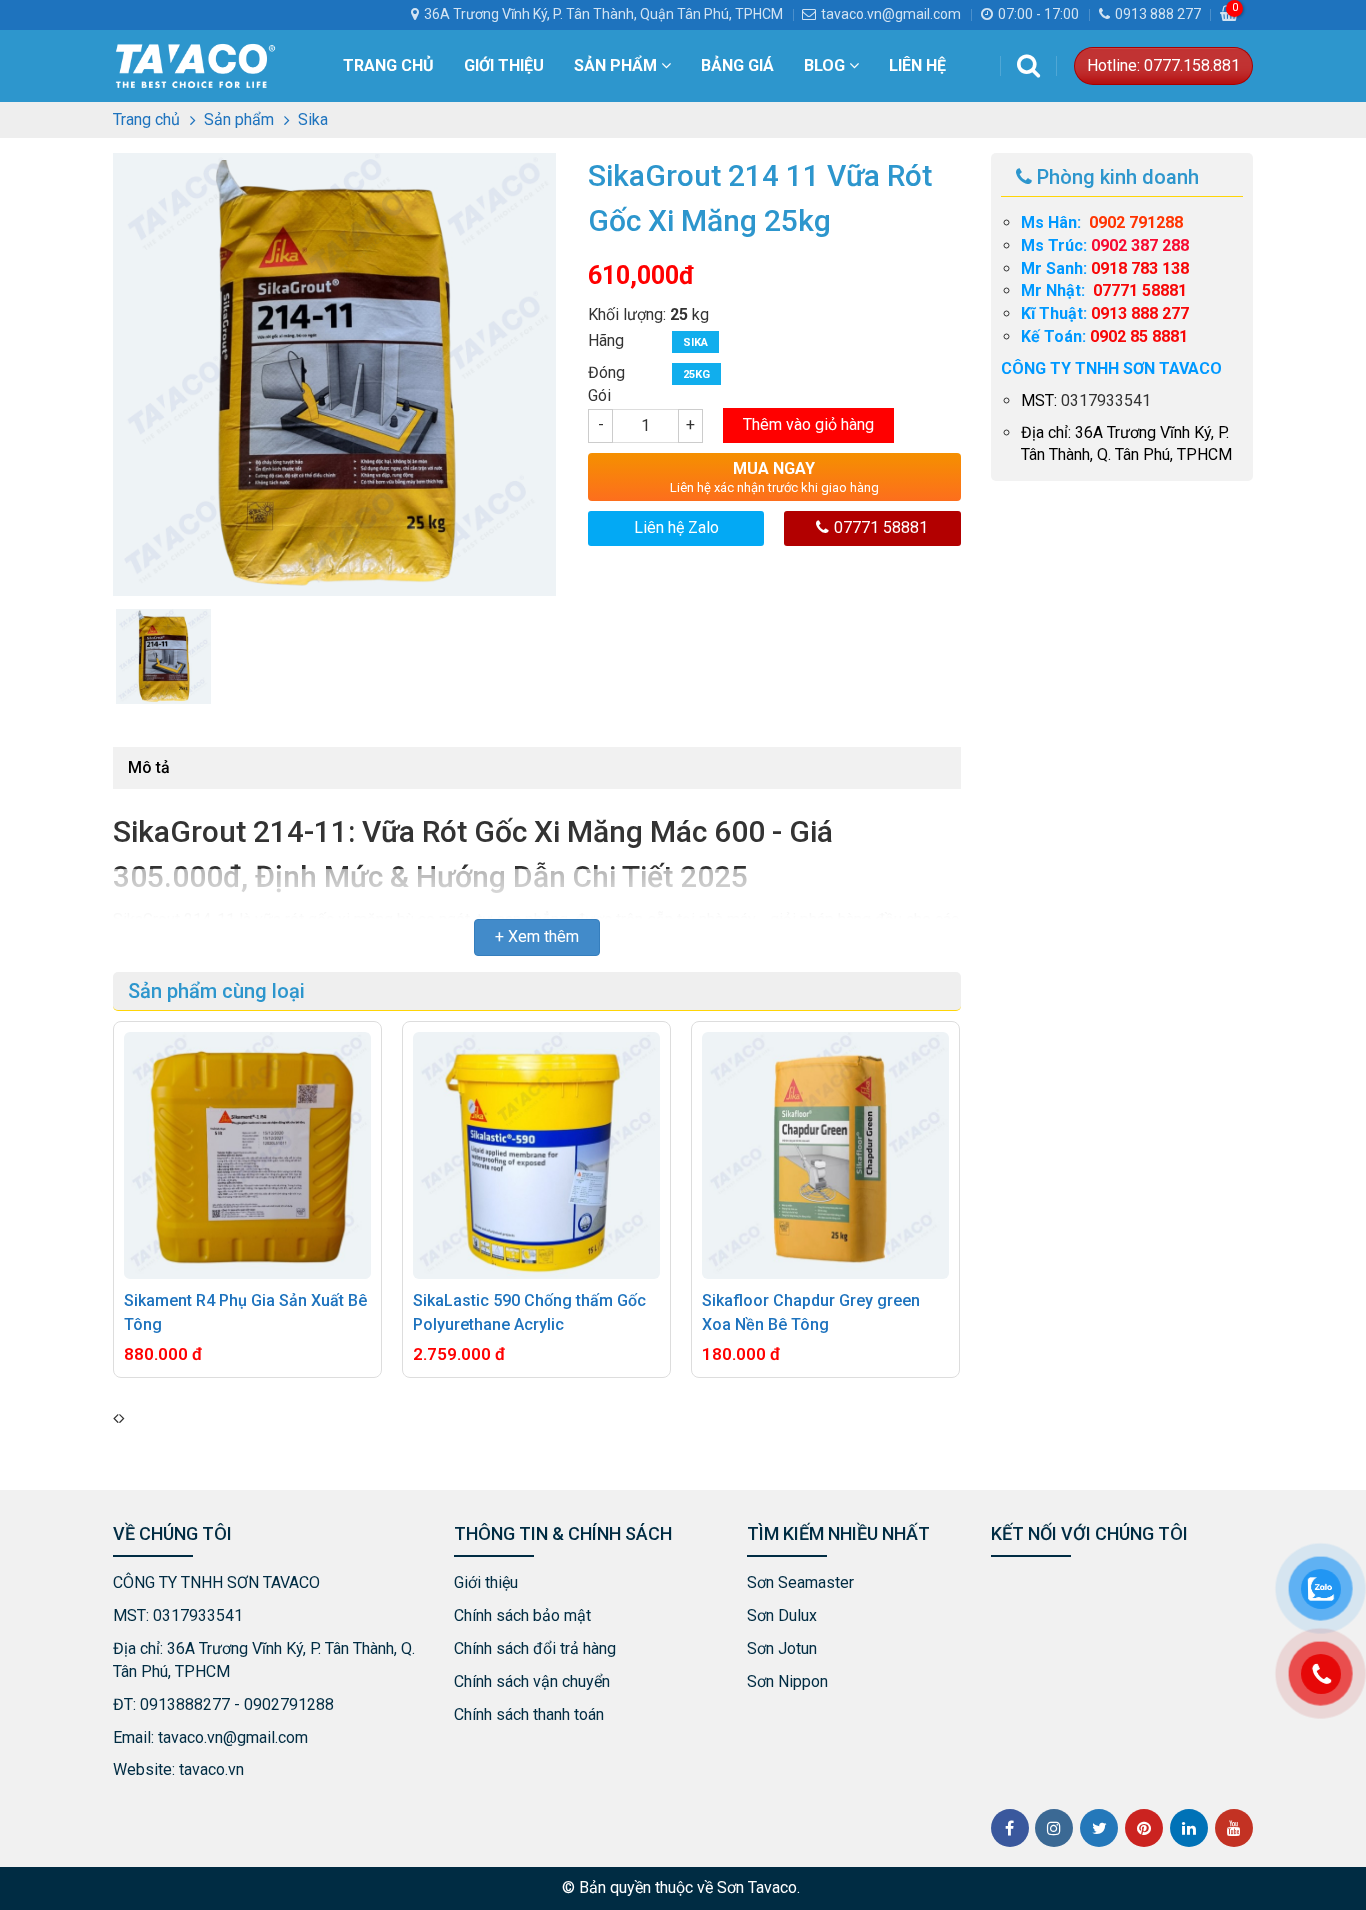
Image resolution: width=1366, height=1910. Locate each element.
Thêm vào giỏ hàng (808, 424)
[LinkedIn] (1189, 1828)
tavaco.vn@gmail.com (891, 14)
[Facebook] (1010, 1828)
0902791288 (289, 1704)
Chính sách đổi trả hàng (535, 1648)
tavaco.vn (211, 1769)
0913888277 (185, 1704)
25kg (696, 374)
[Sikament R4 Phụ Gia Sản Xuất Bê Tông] (247, 1155)
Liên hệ (917, 65)
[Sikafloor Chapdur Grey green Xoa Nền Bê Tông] (825, 1155)
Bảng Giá (737, 65)
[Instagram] (1054, 1828)
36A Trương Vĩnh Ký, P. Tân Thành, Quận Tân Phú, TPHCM (603, 14)
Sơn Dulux (782, 1615)
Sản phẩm (617, 65)
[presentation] (116, 1419)
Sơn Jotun (782, 1648)
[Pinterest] (1144, 1828)
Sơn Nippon (787, 1681)
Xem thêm (543, 936)
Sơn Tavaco (757, 1887)
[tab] (149, 768)
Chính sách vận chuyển (532, 1681)
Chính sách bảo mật (522, 1615)
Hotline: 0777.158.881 (1163, 65)
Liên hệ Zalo (676, 527)
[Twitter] (1099, 1828)
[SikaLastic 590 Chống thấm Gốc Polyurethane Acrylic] (536, 1155)
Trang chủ (388, 65)
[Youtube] (1234, 1828)
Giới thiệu (504, 65)
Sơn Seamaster (800, 1582)
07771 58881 (881, 527)
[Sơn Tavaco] (195, 64)
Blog (826, 65)
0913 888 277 (1158, 14)
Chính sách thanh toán (529, 1714)
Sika (695, 342)
